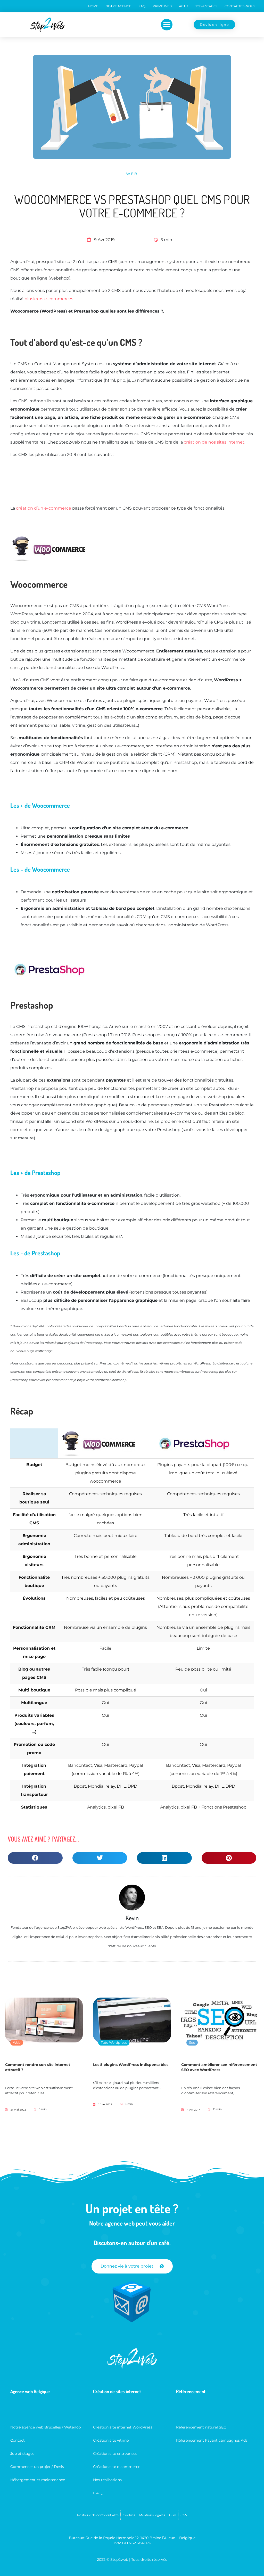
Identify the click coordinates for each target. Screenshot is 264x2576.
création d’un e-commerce (44, 508)
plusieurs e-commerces (49, 299)
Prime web (162, 6)
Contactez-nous (240, 6)
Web (132, 174)
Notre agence (118, 6)
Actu (183, 6)
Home (93, 6)
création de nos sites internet (214, 442)
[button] (167, 25)
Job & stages (206, 6)
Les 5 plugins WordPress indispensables (131, 2065)
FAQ (142, 6)
